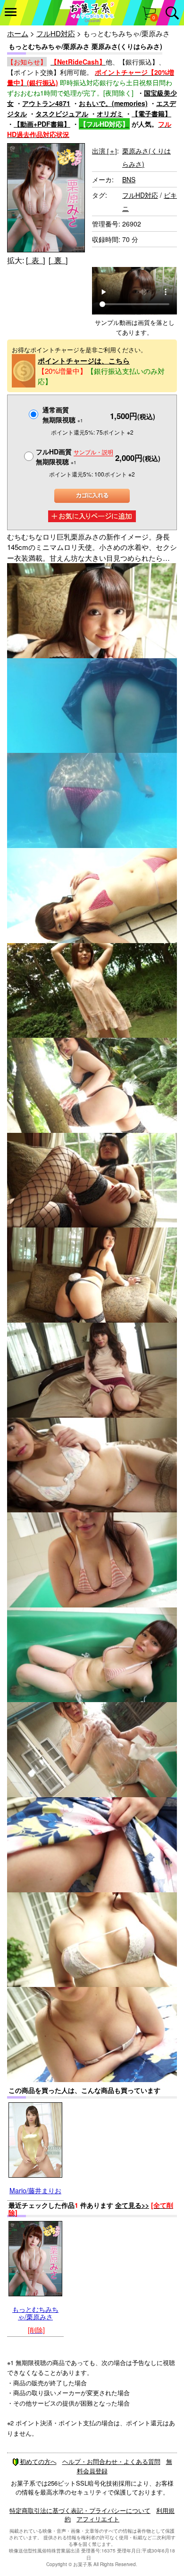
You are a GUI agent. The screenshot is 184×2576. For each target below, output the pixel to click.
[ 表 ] (35, 260)
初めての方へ (38, 2461)
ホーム (18, 33)
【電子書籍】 (151, 113)
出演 (105, 151)
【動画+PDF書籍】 (42, 124)
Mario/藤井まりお (35, 2190)
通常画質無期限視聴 (63, 415)
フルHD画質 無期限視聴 (75, 456)
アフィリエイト (98, 2519)
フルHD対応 (56, 33)
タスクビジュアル (62, 113)
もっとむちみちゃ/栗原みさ (35, 2313)
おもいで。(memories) (113, 103)
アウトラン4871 (46, 103)
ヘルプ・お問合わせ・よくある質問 (111, 2461)
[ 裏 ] (58, 260)
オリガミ (110, 113)
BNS (129, 179)
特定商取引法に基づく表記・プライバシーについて (80, 2510)
